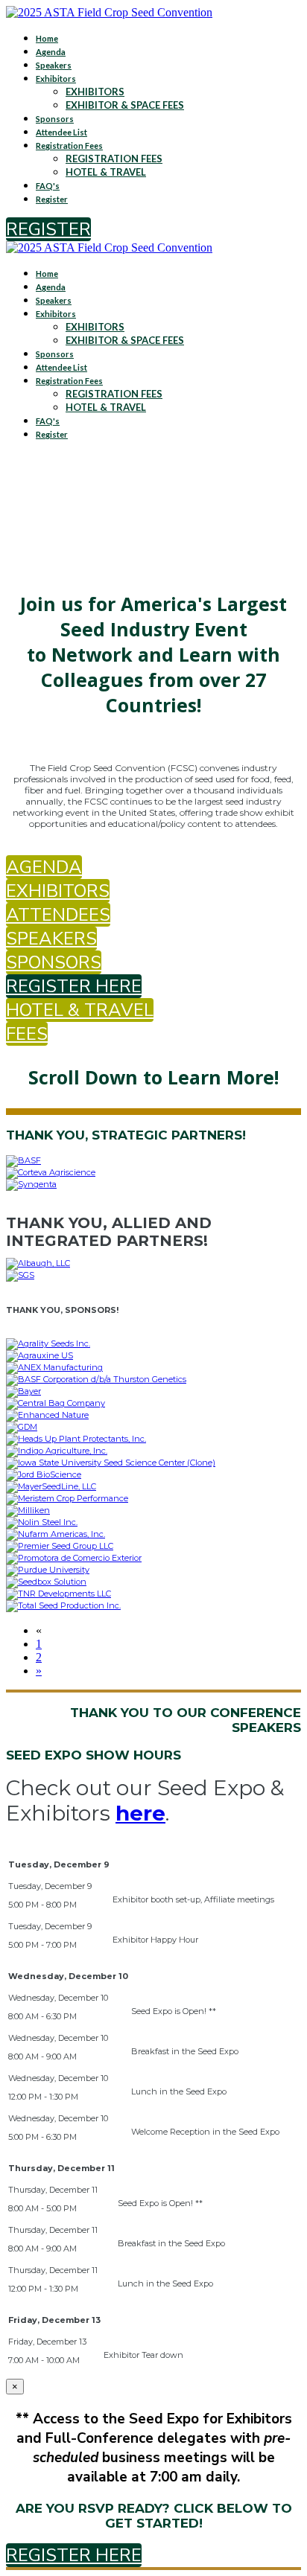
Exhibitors (56, 79)
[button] (48, 229)
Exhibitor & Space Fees (125, 105)
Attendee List (61, 132)
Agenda (51, 52)
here (140, 1813)
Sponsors (55, 119)
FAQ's (48, 186)
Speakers (54, 65)
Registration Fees (69, 146)
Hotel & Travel (106, 172)
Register (52, 199)
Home (47, 38)
